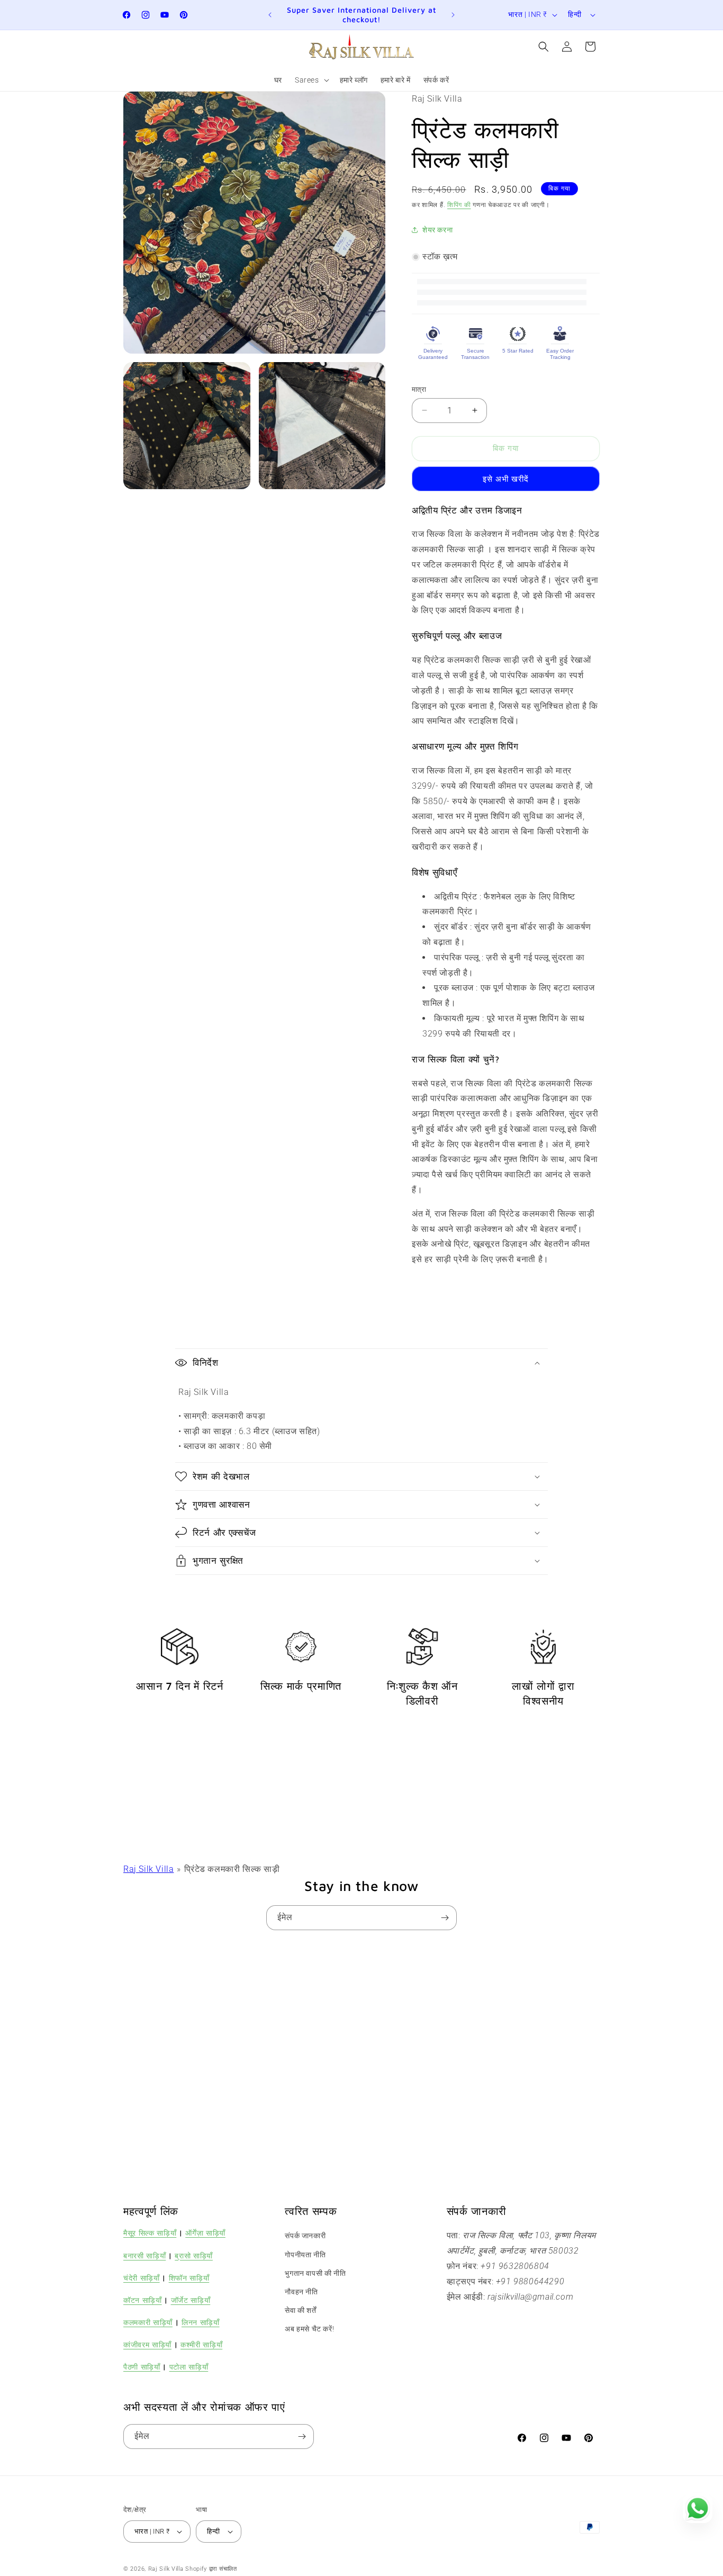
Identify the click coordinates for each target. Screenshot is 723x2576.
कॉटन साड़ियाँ (143, 2300)
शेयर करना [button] (437, 230)
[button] (311, 80)
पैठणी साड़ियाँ (142, 2367)
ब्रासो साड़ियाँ (194, 2255)
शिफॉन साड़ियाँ (189, 2278)
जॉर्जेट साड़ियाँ (191, 2300)
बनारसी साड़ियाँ (144, 2255)
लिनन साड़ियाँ (201, 2322)
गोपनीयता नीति (305, 2255)
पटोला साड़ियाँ (189, 2367)
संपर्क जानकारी (305, 2236)
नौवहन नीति (301, 2292)
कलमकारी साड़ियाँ (148, 2322)
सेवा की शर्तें (300, 2310)
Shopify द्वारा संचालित (211, 2569)
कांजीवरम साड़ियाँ (147, 2344)
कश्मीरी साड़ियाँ (201, 2344)
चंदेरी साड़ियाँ (142, 2278)
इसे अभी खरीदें (506, 479)
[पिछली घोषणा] (270, 15)
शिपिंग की (459, 205)
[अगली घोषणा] (453, 15)
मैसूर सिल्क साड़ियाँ (150, 2233)
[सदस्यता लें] (445, 1918)
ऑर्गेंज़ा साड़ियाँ (205, 2233)
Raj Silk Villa (148, 1869)
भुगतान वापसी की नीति (315, 2273)
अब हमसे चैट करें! (309, 2329)
